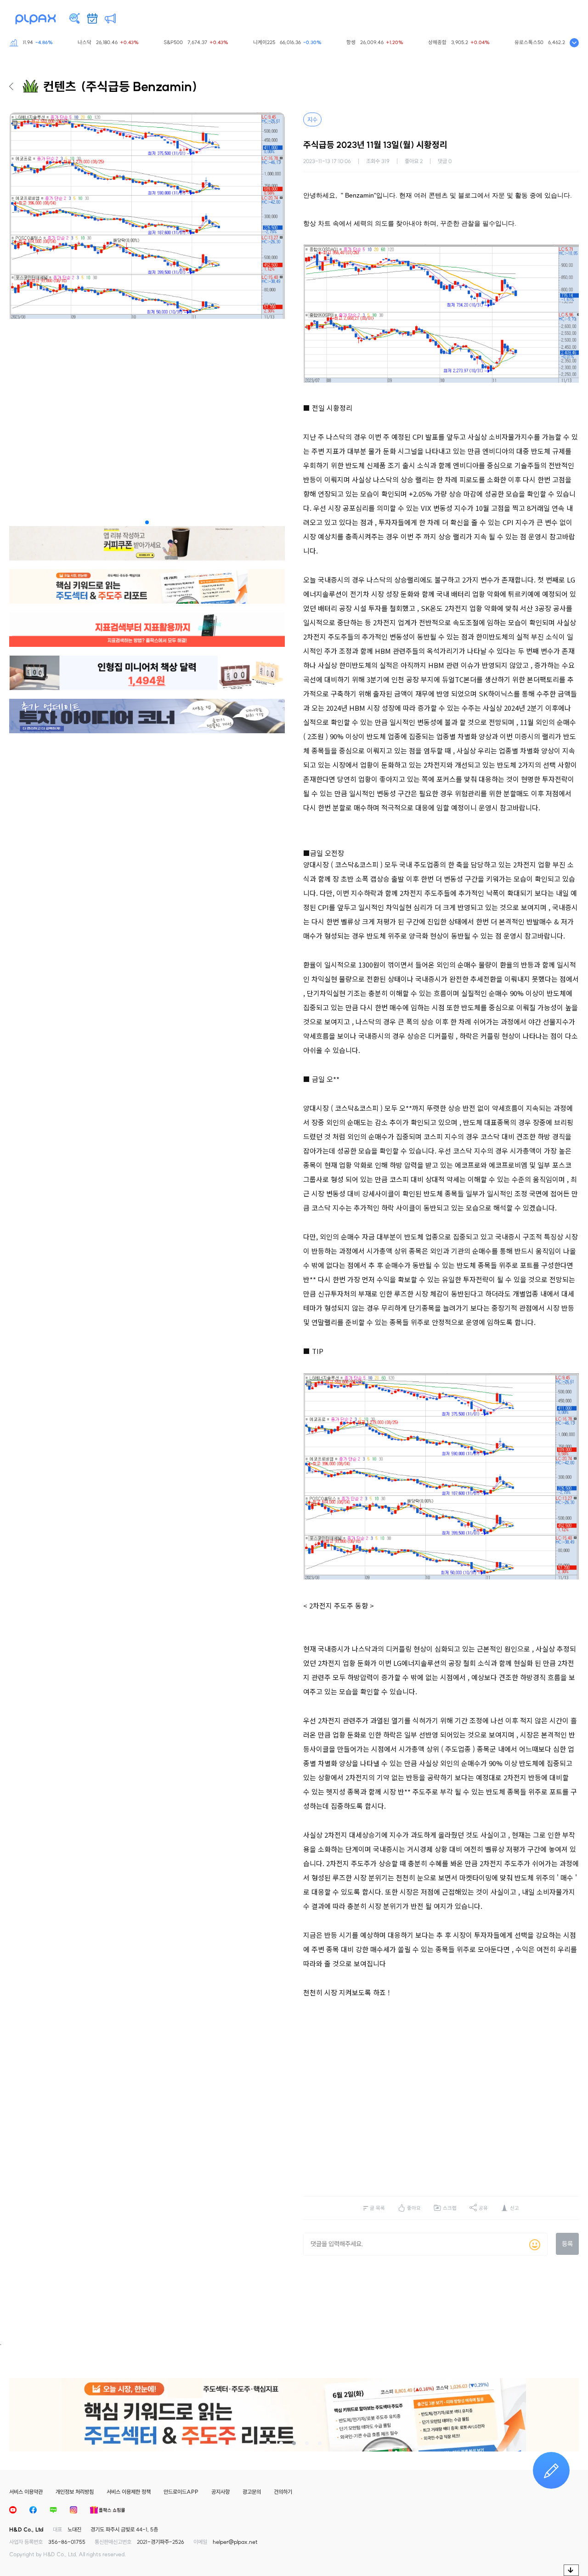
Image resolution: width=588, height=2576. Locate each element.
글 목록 (377, 2208)
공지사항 (220, 2492)
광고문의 (252, 2492)
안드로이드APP (181, 2492)
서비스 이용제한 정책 (129, 2492)
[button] (147, 522)
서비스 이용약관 (26, 2492)
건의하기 (283, 2492)
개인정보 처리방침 (75, 2492)
